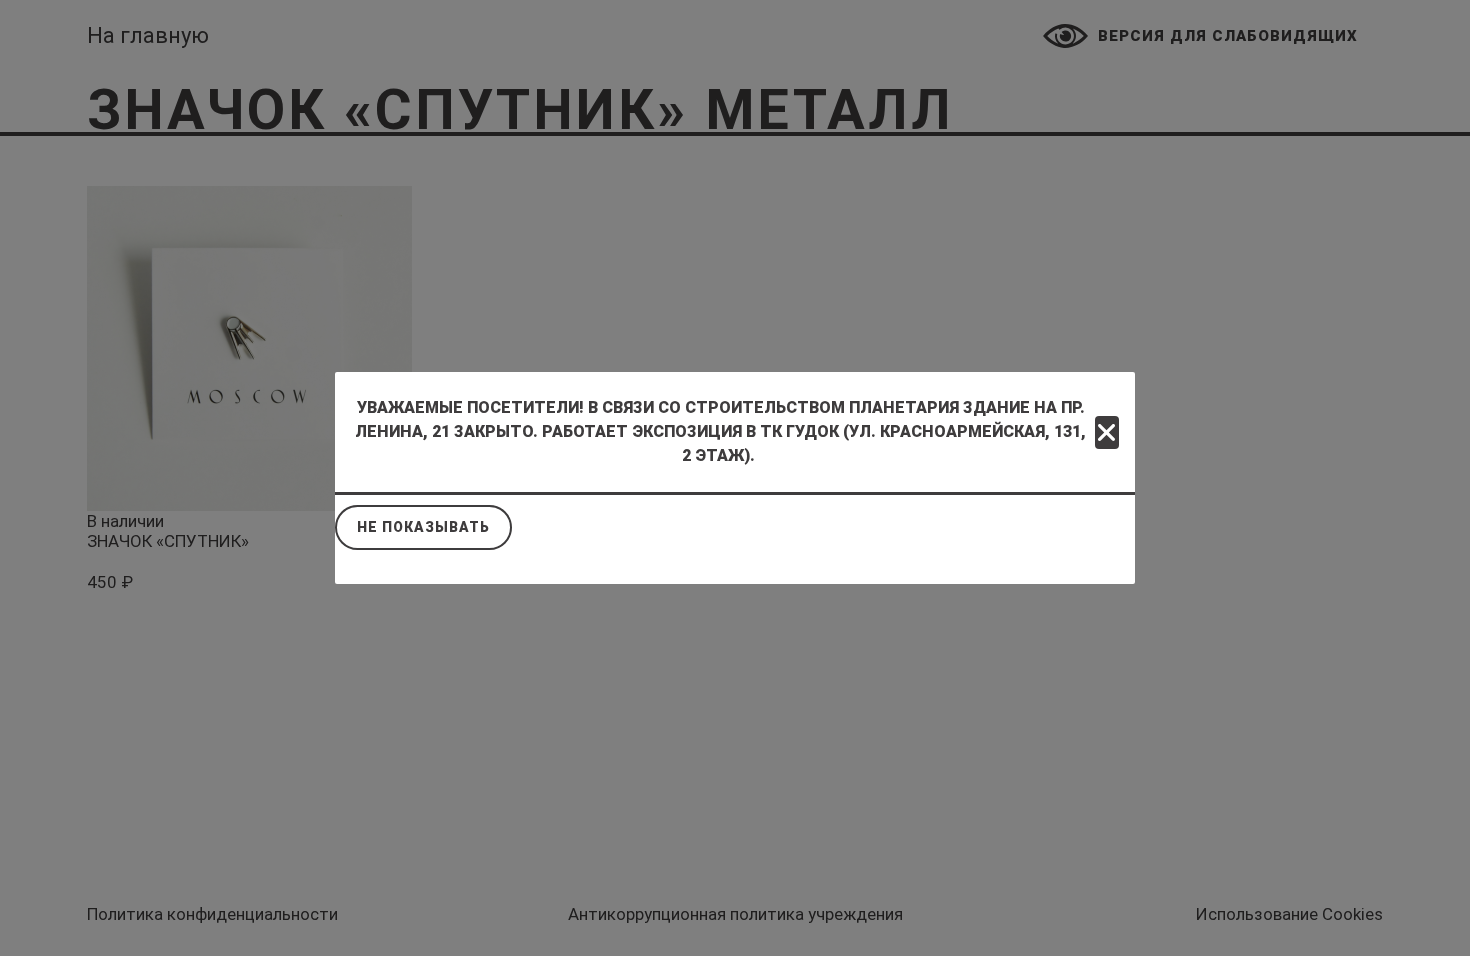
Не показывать (423, 527)
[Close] (1107, 432)
